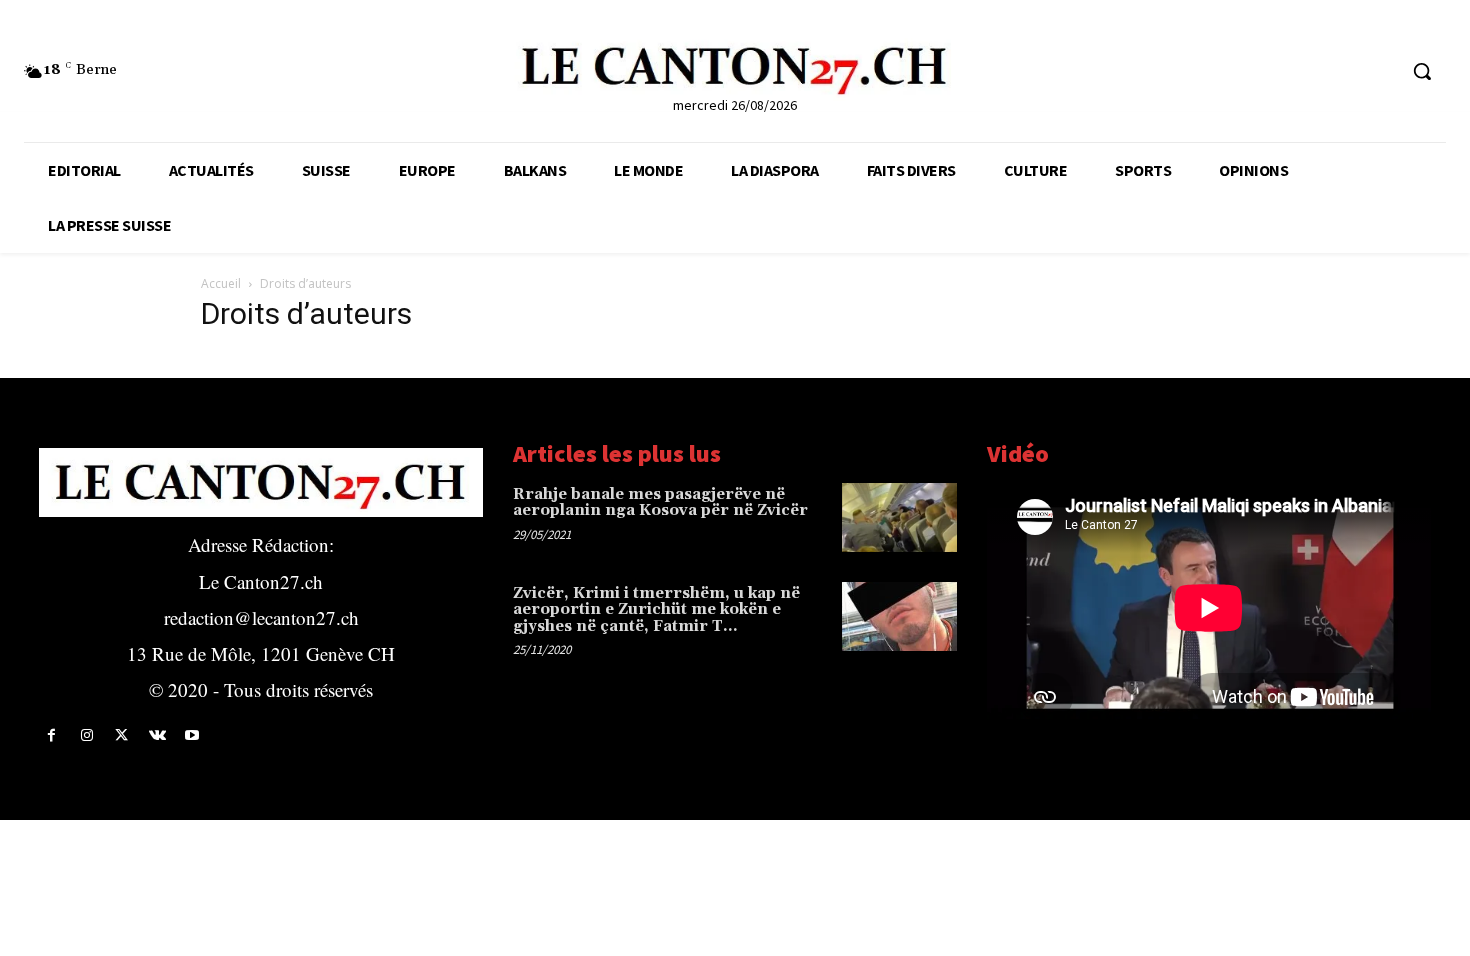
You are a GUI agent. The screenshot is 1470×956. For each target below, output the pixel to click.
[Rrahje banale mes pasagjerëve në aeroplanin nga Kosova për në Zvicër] (899, 517)
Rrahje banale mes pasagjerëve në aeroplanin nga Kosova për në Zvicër (660, 503)
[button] (1422, 71)
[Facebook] (51, 735)
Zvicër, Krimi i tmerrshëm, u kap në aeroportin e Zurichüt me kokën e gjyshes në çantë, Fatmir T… (656, 610)
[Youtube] (192, 735)
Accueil (221, 283)
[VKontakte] (157, 735)
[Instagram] (86, 735)
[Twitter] (121, 735)
